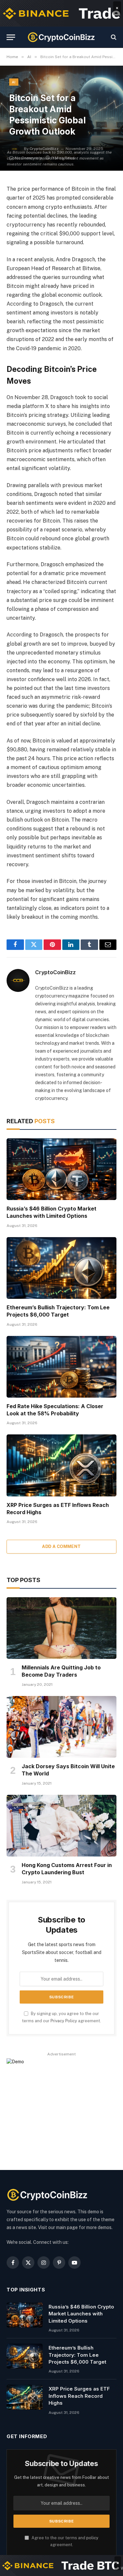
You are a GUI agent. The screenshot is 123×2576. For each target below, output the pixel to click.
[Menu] (11, 37)
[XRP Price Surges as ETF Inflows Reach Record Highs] (61, 1465)
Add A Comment (61, 1546)
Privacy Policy (64, 2021)
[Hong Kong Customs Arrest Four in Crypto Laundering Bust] (61, 1826)
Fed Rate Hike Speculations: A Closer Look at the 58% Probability (55, 1410)
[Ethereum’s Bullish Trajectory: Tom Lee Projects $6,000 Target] (61, 1268)
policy (92, 2538)
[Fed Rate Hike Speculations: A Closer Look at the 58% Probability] (61, 1367)
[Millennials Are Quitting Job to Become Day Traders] (61, 1628)
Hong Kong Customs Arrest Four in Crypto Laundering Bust (67, 1869)
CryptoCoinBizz (55, 972)
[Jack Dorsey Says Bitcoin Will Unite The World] (61, 1727)
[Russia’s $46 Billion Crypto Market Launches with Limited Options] (61, 1169)
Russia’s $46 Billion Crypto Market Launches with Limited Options (51, 1212)
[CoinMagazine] (61, 37)
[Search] (113, 37)
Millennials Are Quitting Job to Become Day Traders (61, 1671)
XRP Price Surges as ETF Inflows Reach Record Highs (79, 2396)
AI (14, 82)
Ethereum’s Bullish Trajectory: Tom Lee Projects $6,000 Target (58, 1311)
